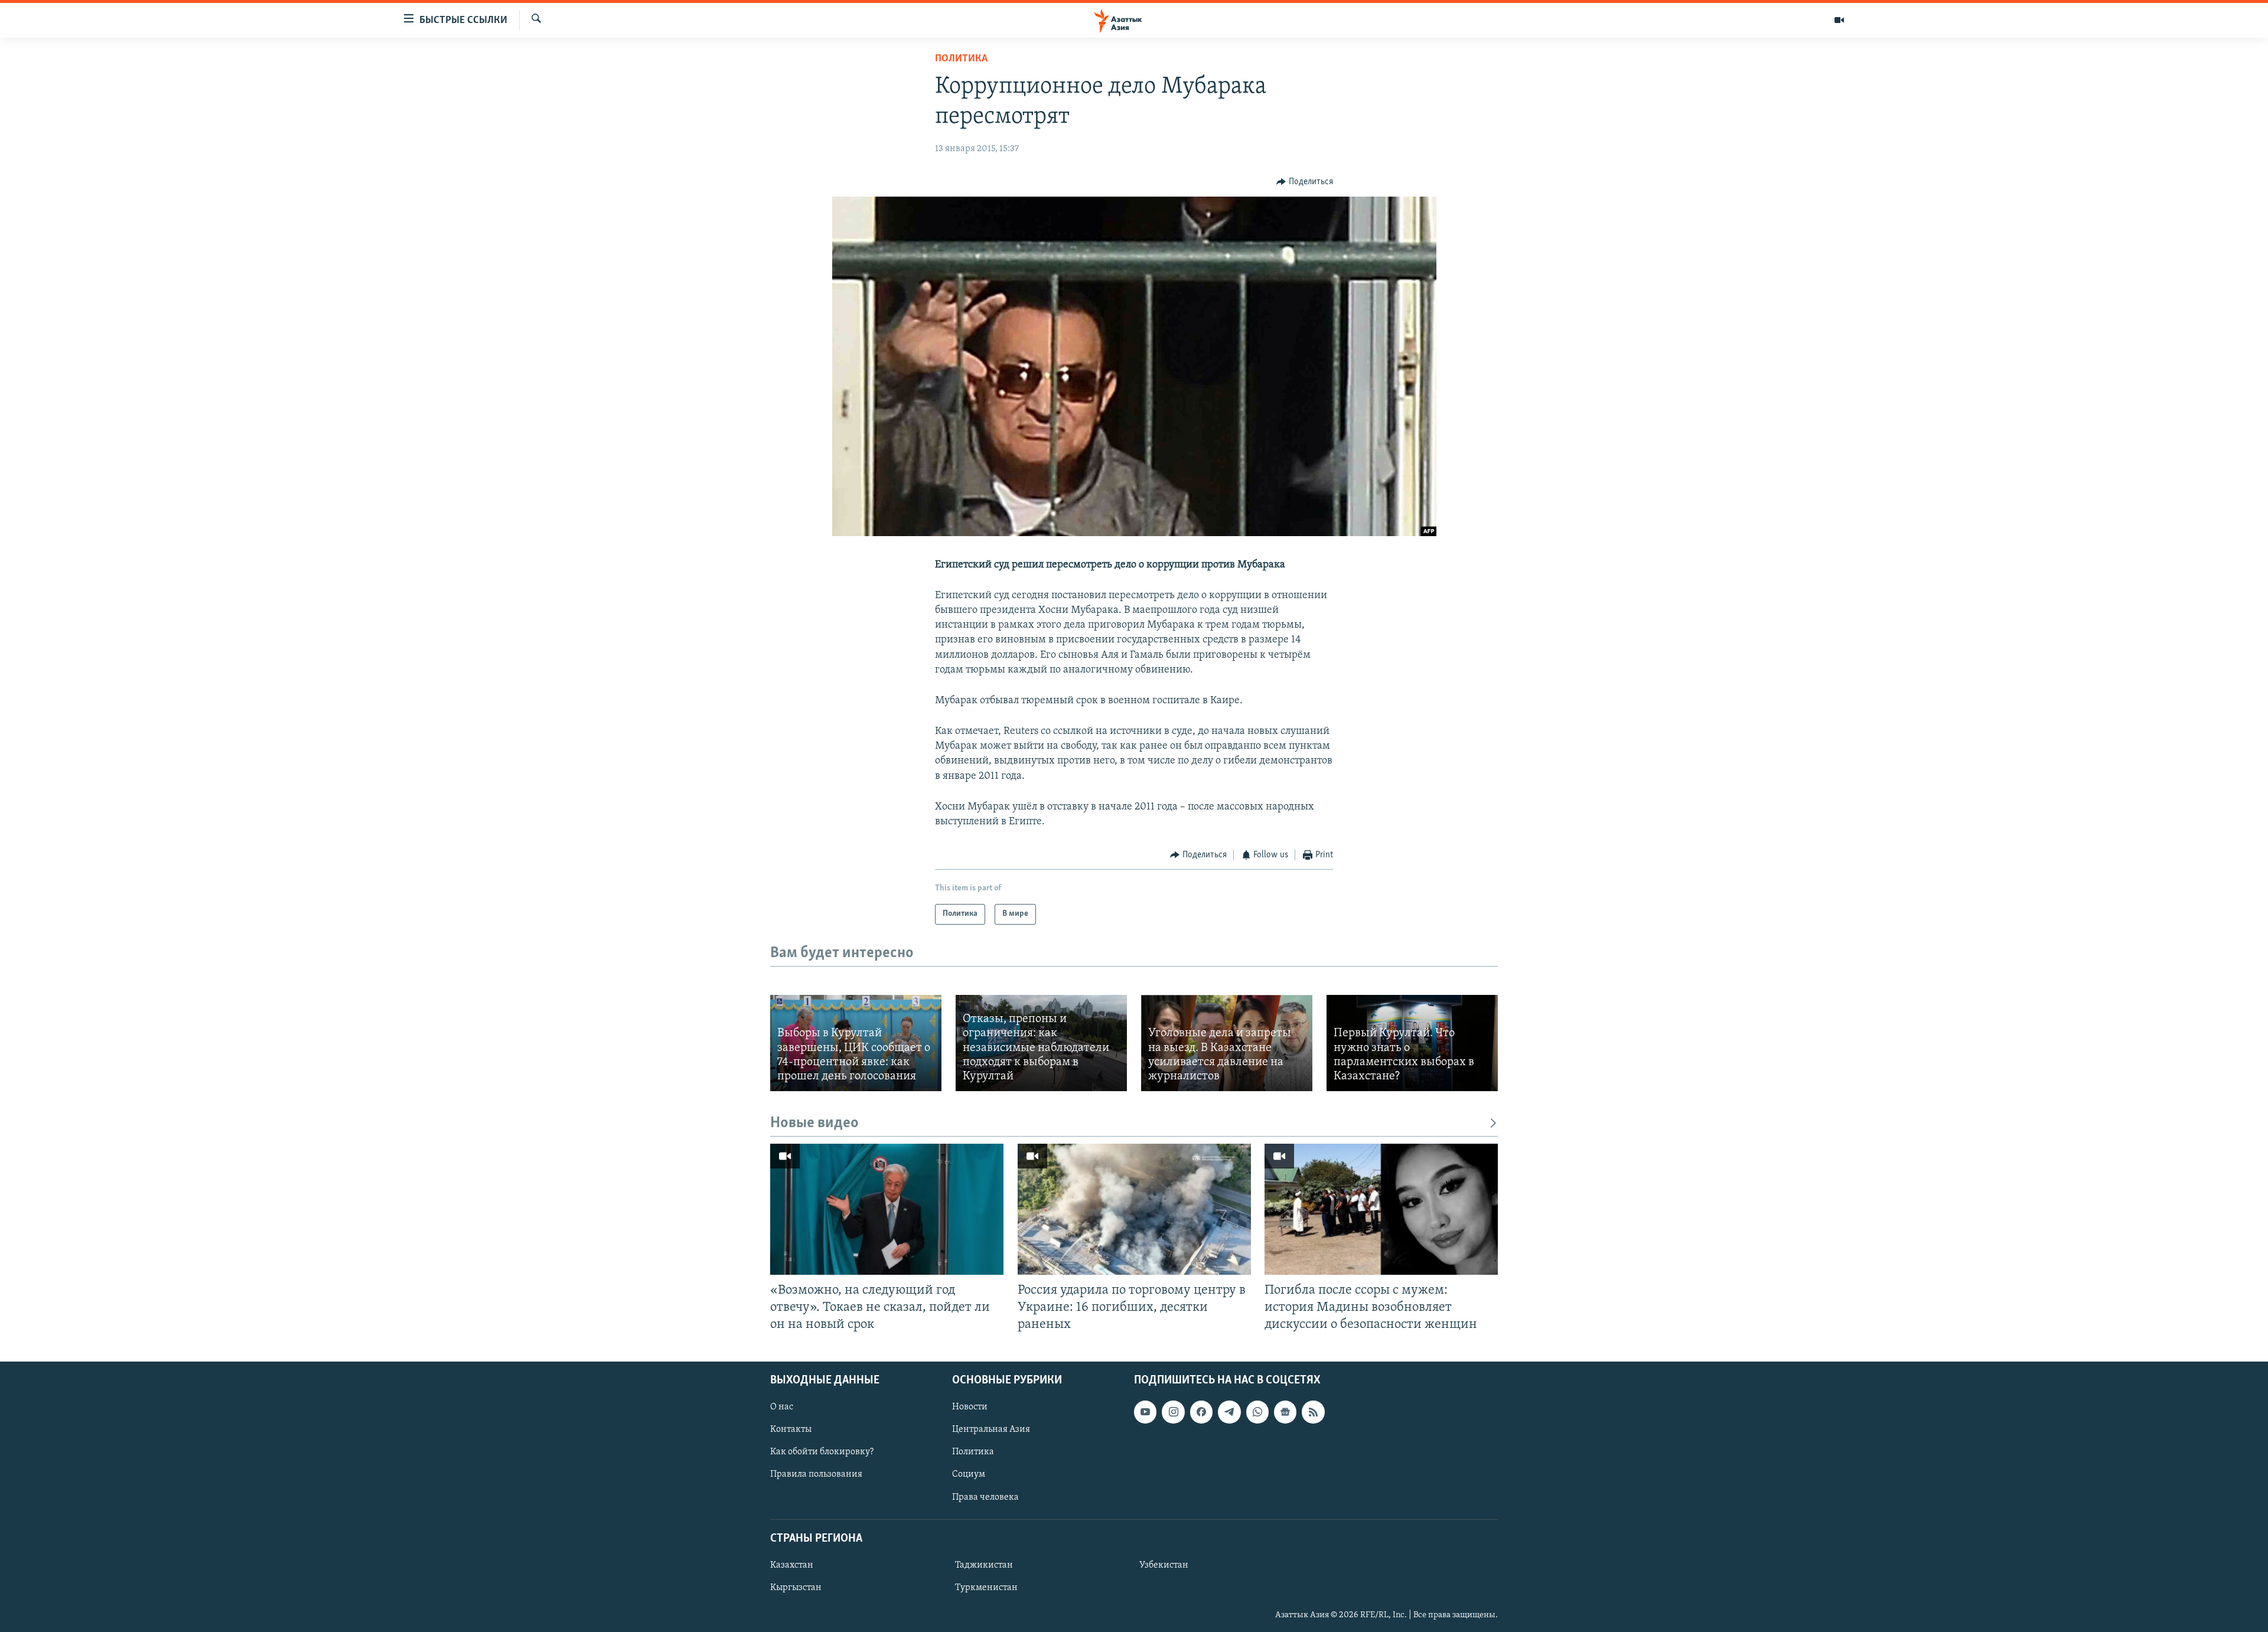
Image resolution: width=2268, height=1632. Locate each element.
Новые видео (814, 1123)
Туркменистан (986, 1588)
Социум (969, 1474)
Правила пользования (816, 1474)
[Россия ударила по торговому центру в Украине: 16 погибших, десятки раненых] (1134, 1209)
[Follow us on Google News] (1285, 1412)
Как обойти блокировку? (822, 1452)
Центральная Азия (991, 1429)
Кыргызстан (796, 1588)
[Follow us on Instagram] (1173, 1412)
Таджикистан (984, 1565)
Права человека (985, 1497)
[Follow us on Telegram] (1229, 1412)
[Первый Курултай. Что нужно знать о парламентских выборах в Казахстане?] (1412, 1043)
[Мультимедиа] (1839, 20)
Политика (961, 59)
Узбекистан (1164, 1565)
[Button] (1305, 182)
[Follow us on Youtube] (1145, 1412)
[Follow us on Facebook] (1201, 1412)
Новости (970, 1407)
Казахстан (792, 1565)
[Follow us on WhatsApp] (1257, 1412)
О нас (782, 1407)
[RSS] (1313, 1412)
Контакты (791, 1429)
